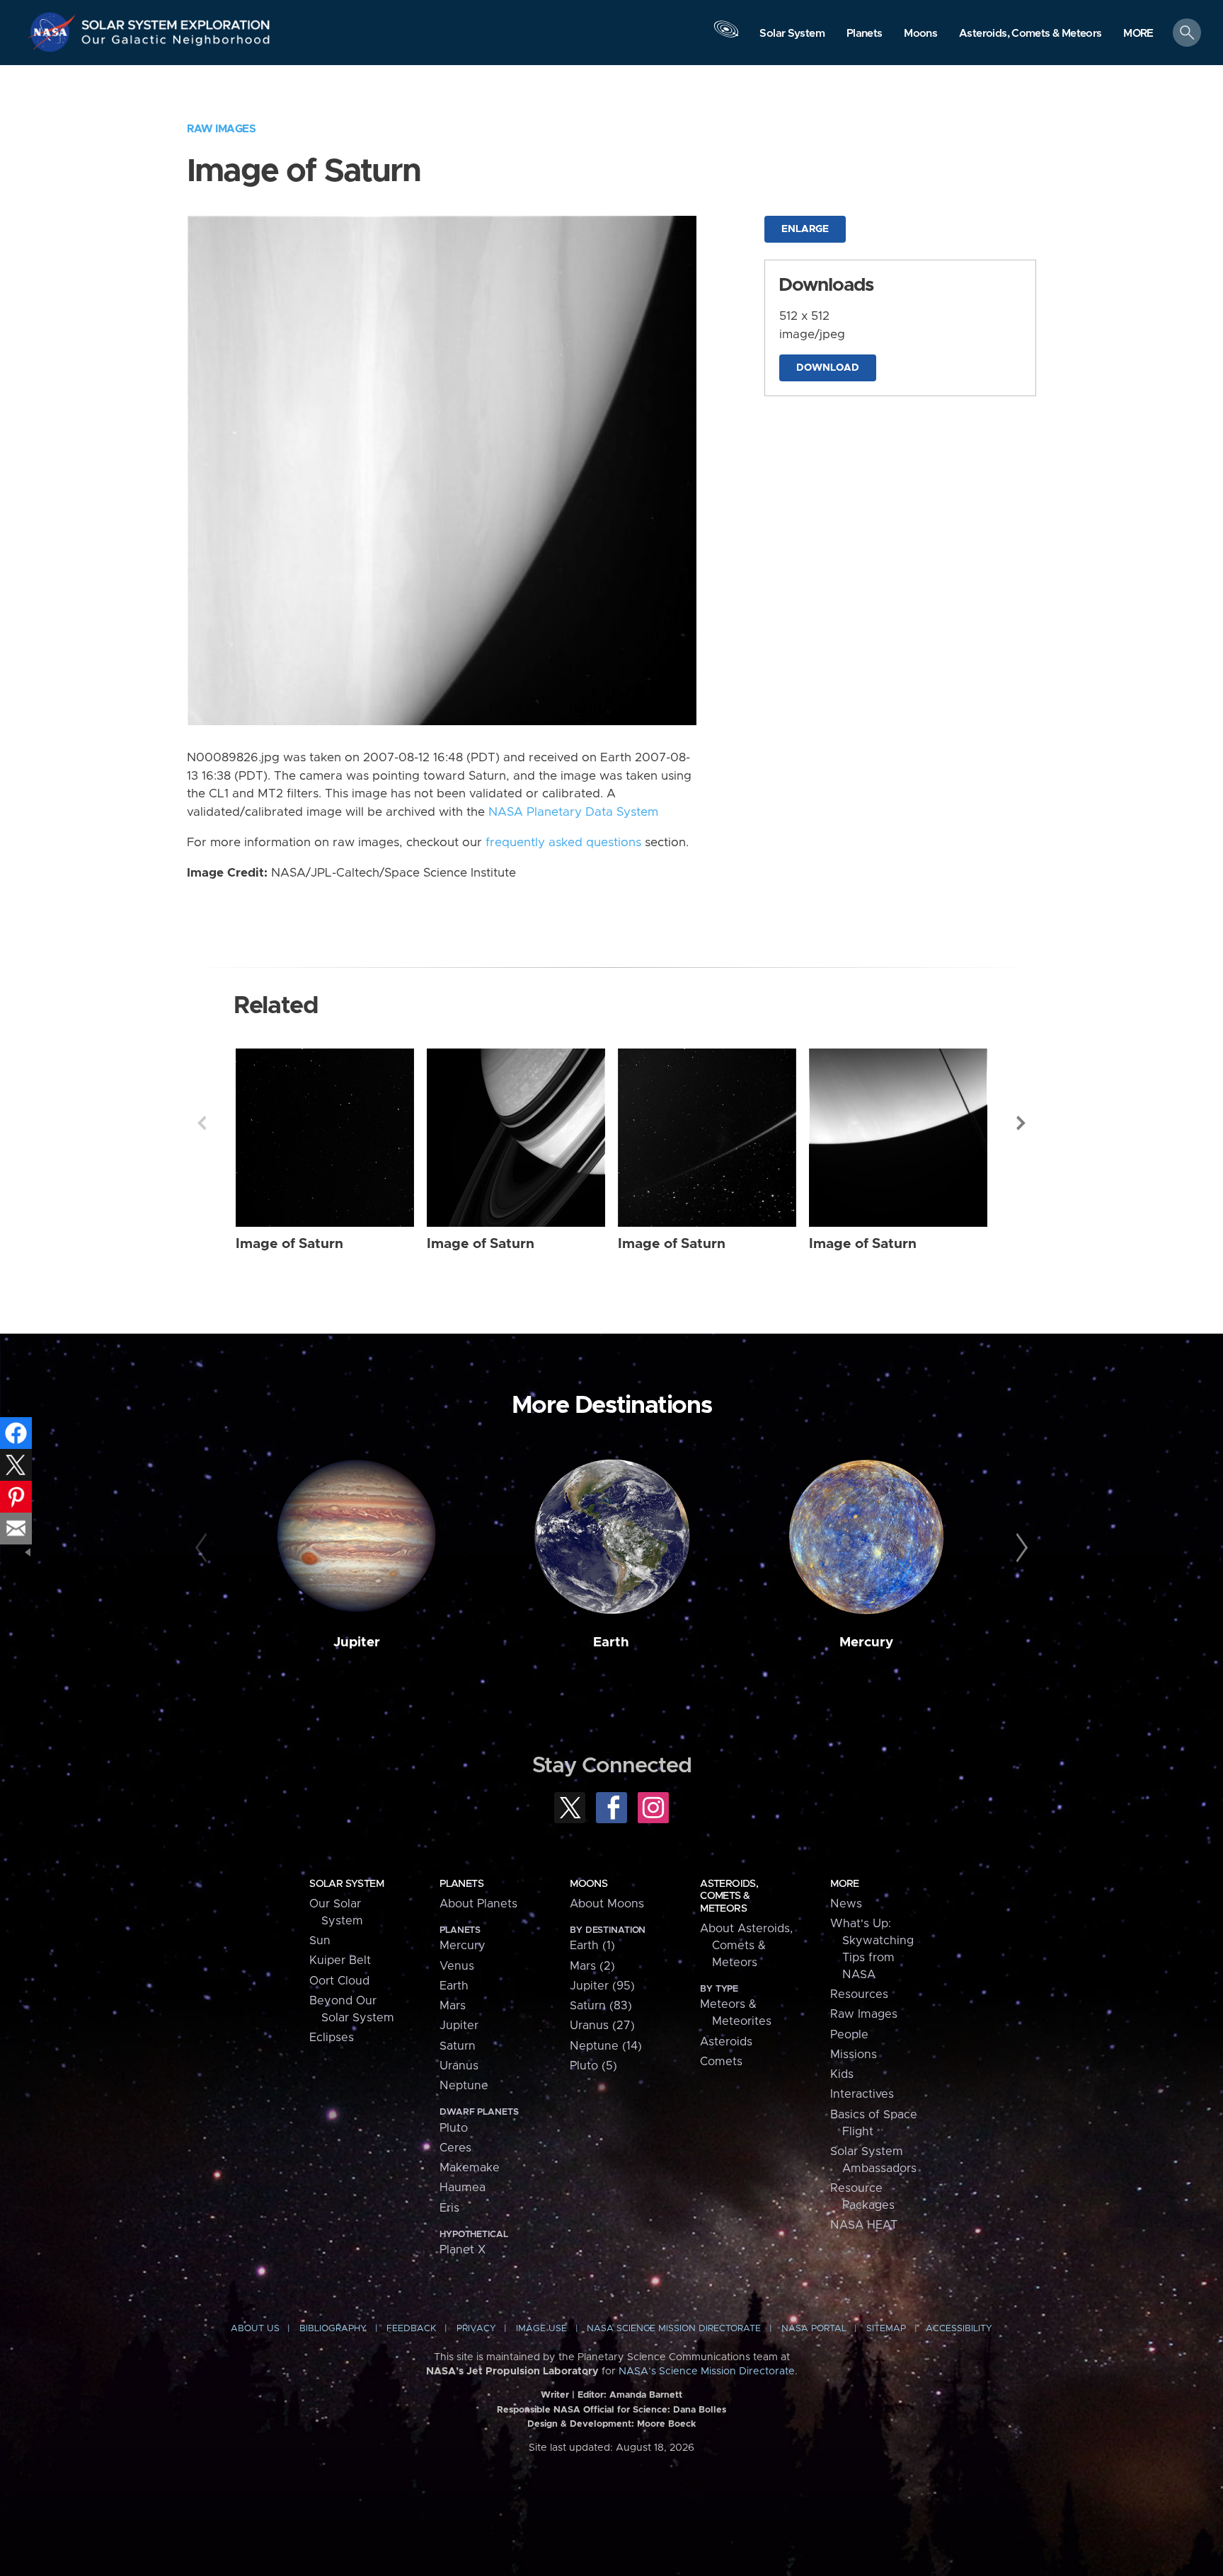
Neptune (464, 2086)
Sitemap (886, 2329)
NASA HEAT (864, 2225)
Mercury (866, 1642)
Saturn (458, 2046)
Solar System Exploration (176, 21)
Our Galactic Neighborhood (176, 43)
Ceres (455, 2148)
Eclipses (332, 2038)
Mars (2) (592, 1966)
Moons (588, 1884)
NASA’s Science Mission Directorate (707, 2372)
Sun (320, 1941)
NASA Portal (814, 2329)
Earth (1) (592, 1946)
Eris (449, 2208)
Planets (461, 1884)
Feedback (411, 2329)
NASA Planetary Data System (573, 812)
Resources (859, 1994)
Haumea (463, 2188)
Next (1021, 1123)
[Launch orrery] (726, 36)
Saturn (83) (601, 2006)
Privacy (476, 2329)
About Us (255, 2329)
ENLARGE (805, 229)
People (849, 2035)
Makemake (470, 2168)
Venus (457, 1966)
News (846, 1904)
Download (828, 368)
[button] (1138, 34)
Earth (611, 1642)
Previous (202, 1123)
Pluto (454, 2128)
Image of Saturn (289, 1244)
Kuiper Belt (340, 1960)
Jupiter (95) (602, 1986)
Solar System (346, 1884)
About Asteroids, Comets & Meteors (746, 1946)
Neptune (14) (606, 2046)
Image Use (541, 2329)
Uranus (459, 2066)
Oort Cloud (339, 1981)
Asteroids (726, 2042)
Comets (721, 2062)
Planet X (463, 2250)
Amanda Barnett (646, 2395)
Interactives (862, 2094)
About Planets (478, 1904)
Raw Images (221, 129)
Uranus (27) (602, 2026)
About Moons (607, 1904)
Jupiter (357, 1642)
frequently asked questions (563, 843)
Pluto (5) (593, 2066)
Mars (453, 2006)
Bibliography (333, 2329)
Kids (842, 2074)
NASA (54, 32)
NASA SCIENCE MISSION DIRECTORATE (674, 2329)
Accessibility (959, 2329)
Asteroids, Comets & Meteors (729, 1896)
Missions (854, 2055)
